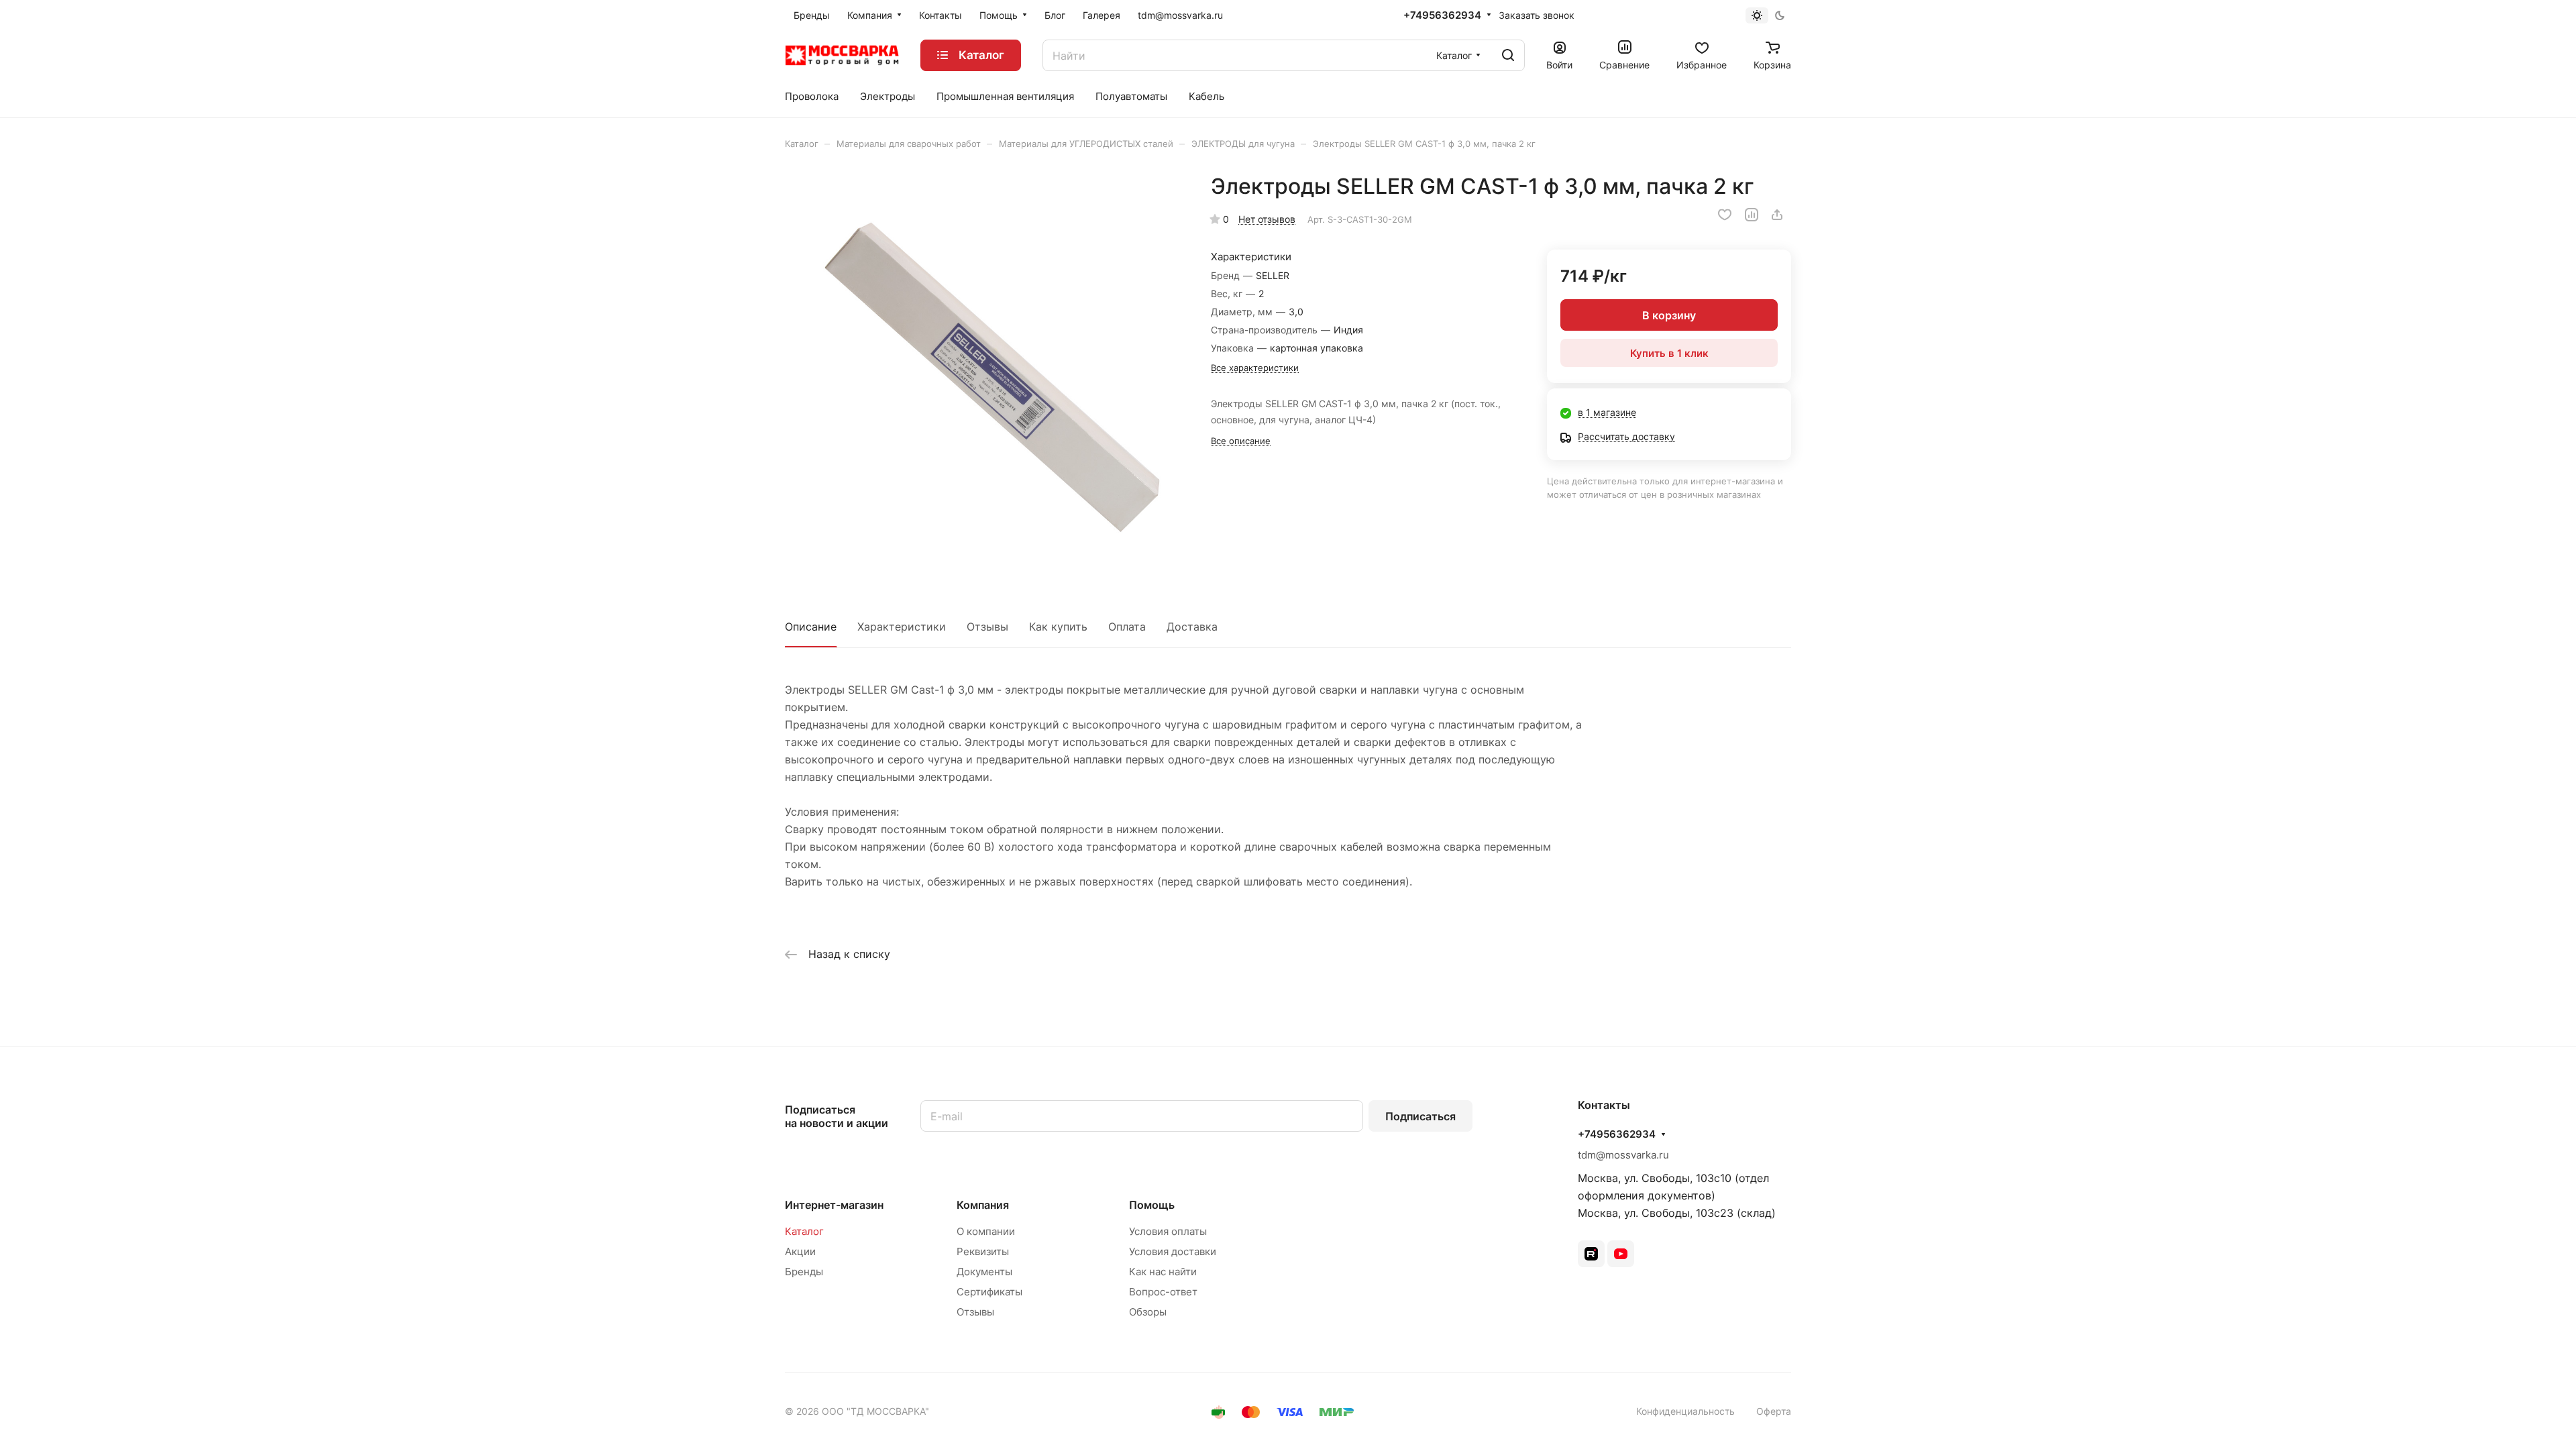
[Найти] (1508, 55)
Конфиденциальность (1685, 1411)
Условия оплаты (1168, 1231)
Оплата (1127, 627)
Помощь (1152, 1205)
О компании (986, 1231)
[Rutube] (1591, 1254)
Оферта (1774, 1411)
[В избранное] (1725, 215)
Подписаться (1420, 1116)
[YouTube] (1621, 1254)
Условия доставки (1173, 1251)
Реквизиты (983, 1251)
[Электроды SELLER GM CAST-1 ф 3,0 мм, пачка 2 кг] (984, 372)
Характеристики (902, 627)
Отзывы (987, 627)
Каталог (804, 1231)
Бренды (804, 1272)
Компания (983, 1205)
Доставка (1192, 627)
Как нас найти (1163, 1272)
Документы (984, 1272)
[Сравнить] (1752, 215)
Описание (811, 627)
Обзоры (1148, 1312)
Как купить (1058, 627)
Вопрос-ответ (1163, 1292)
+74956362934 (1442, 15)
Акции (800, 1251)
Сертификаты (989, 1292)
